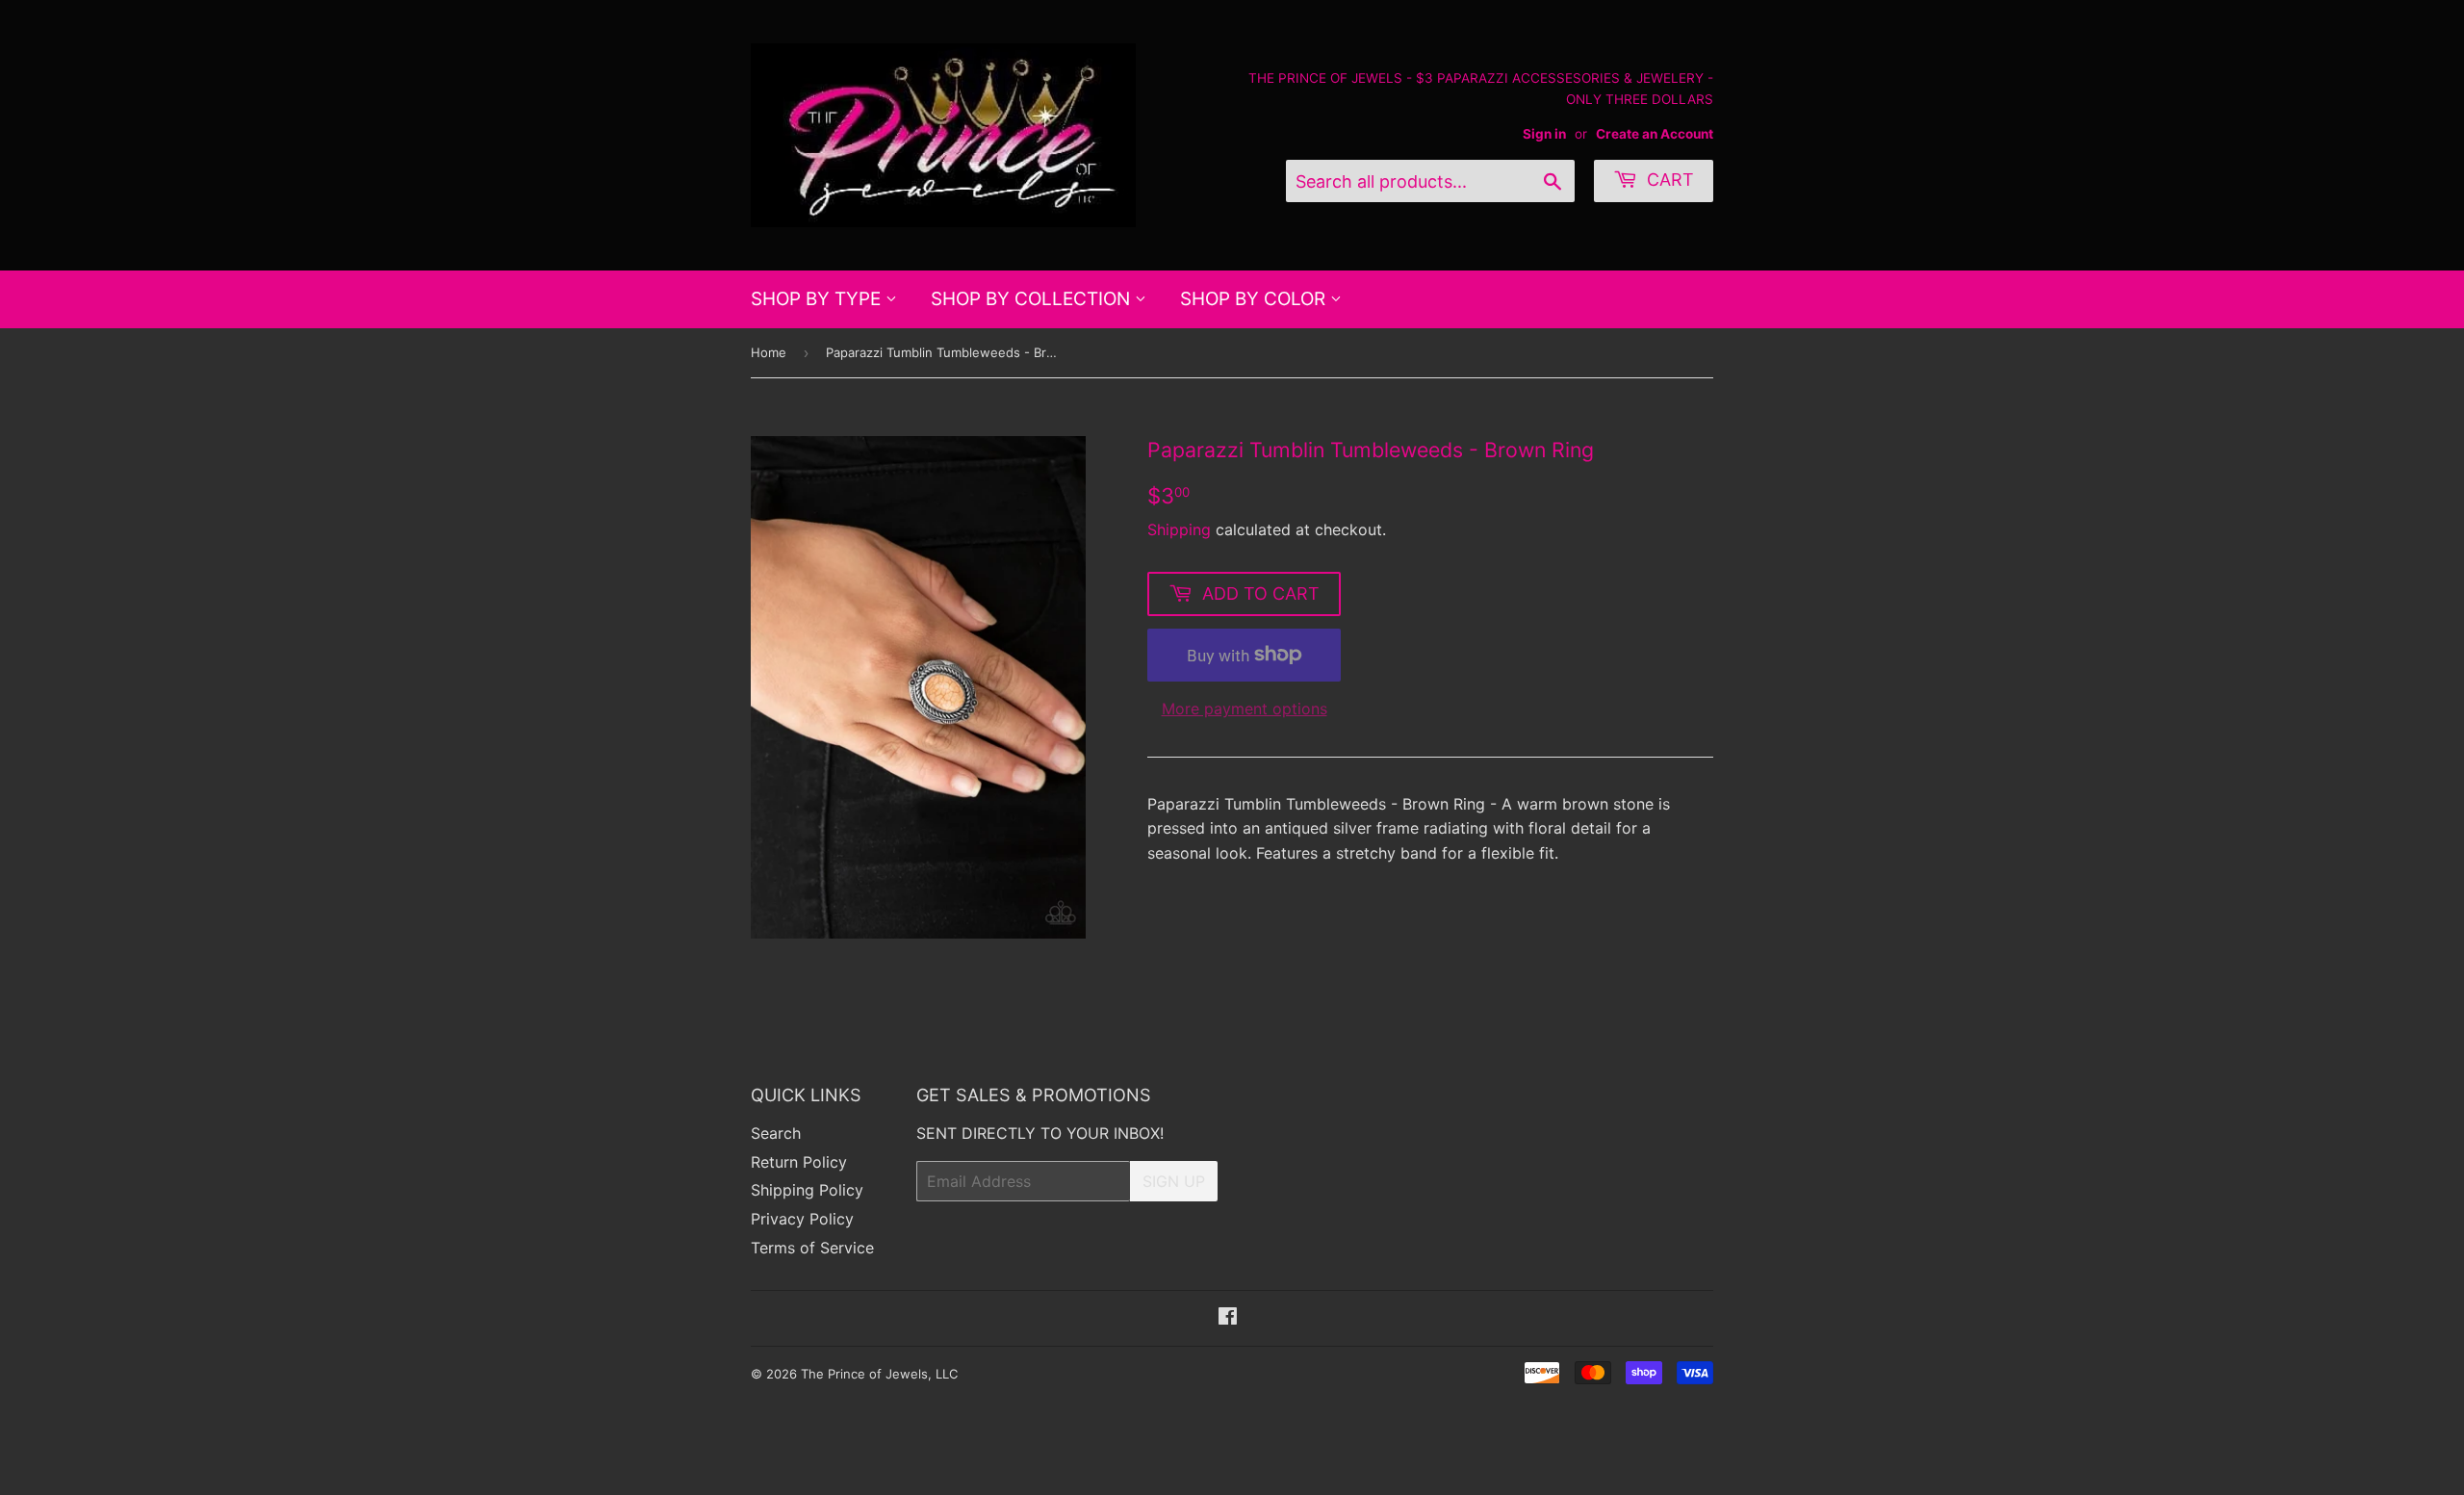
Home (769, 352)
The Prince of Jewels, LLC (879, 1374)
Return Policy (799, 1162)
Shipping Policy (807, 1190)
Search (776, 1133)
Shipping (1179, 529)
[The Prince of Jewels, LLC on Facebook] (1228, 1318)
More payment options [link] (1245, 709)
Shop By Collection (1033, 299)
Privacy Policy (802, 1219)
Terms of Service (812, 1248)
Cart (1668, 180)
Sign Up (1174, 1181)
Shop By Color (1255, 299)
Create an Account (1655, 134)
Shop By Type (818, 299)
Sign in (1544, 134)
